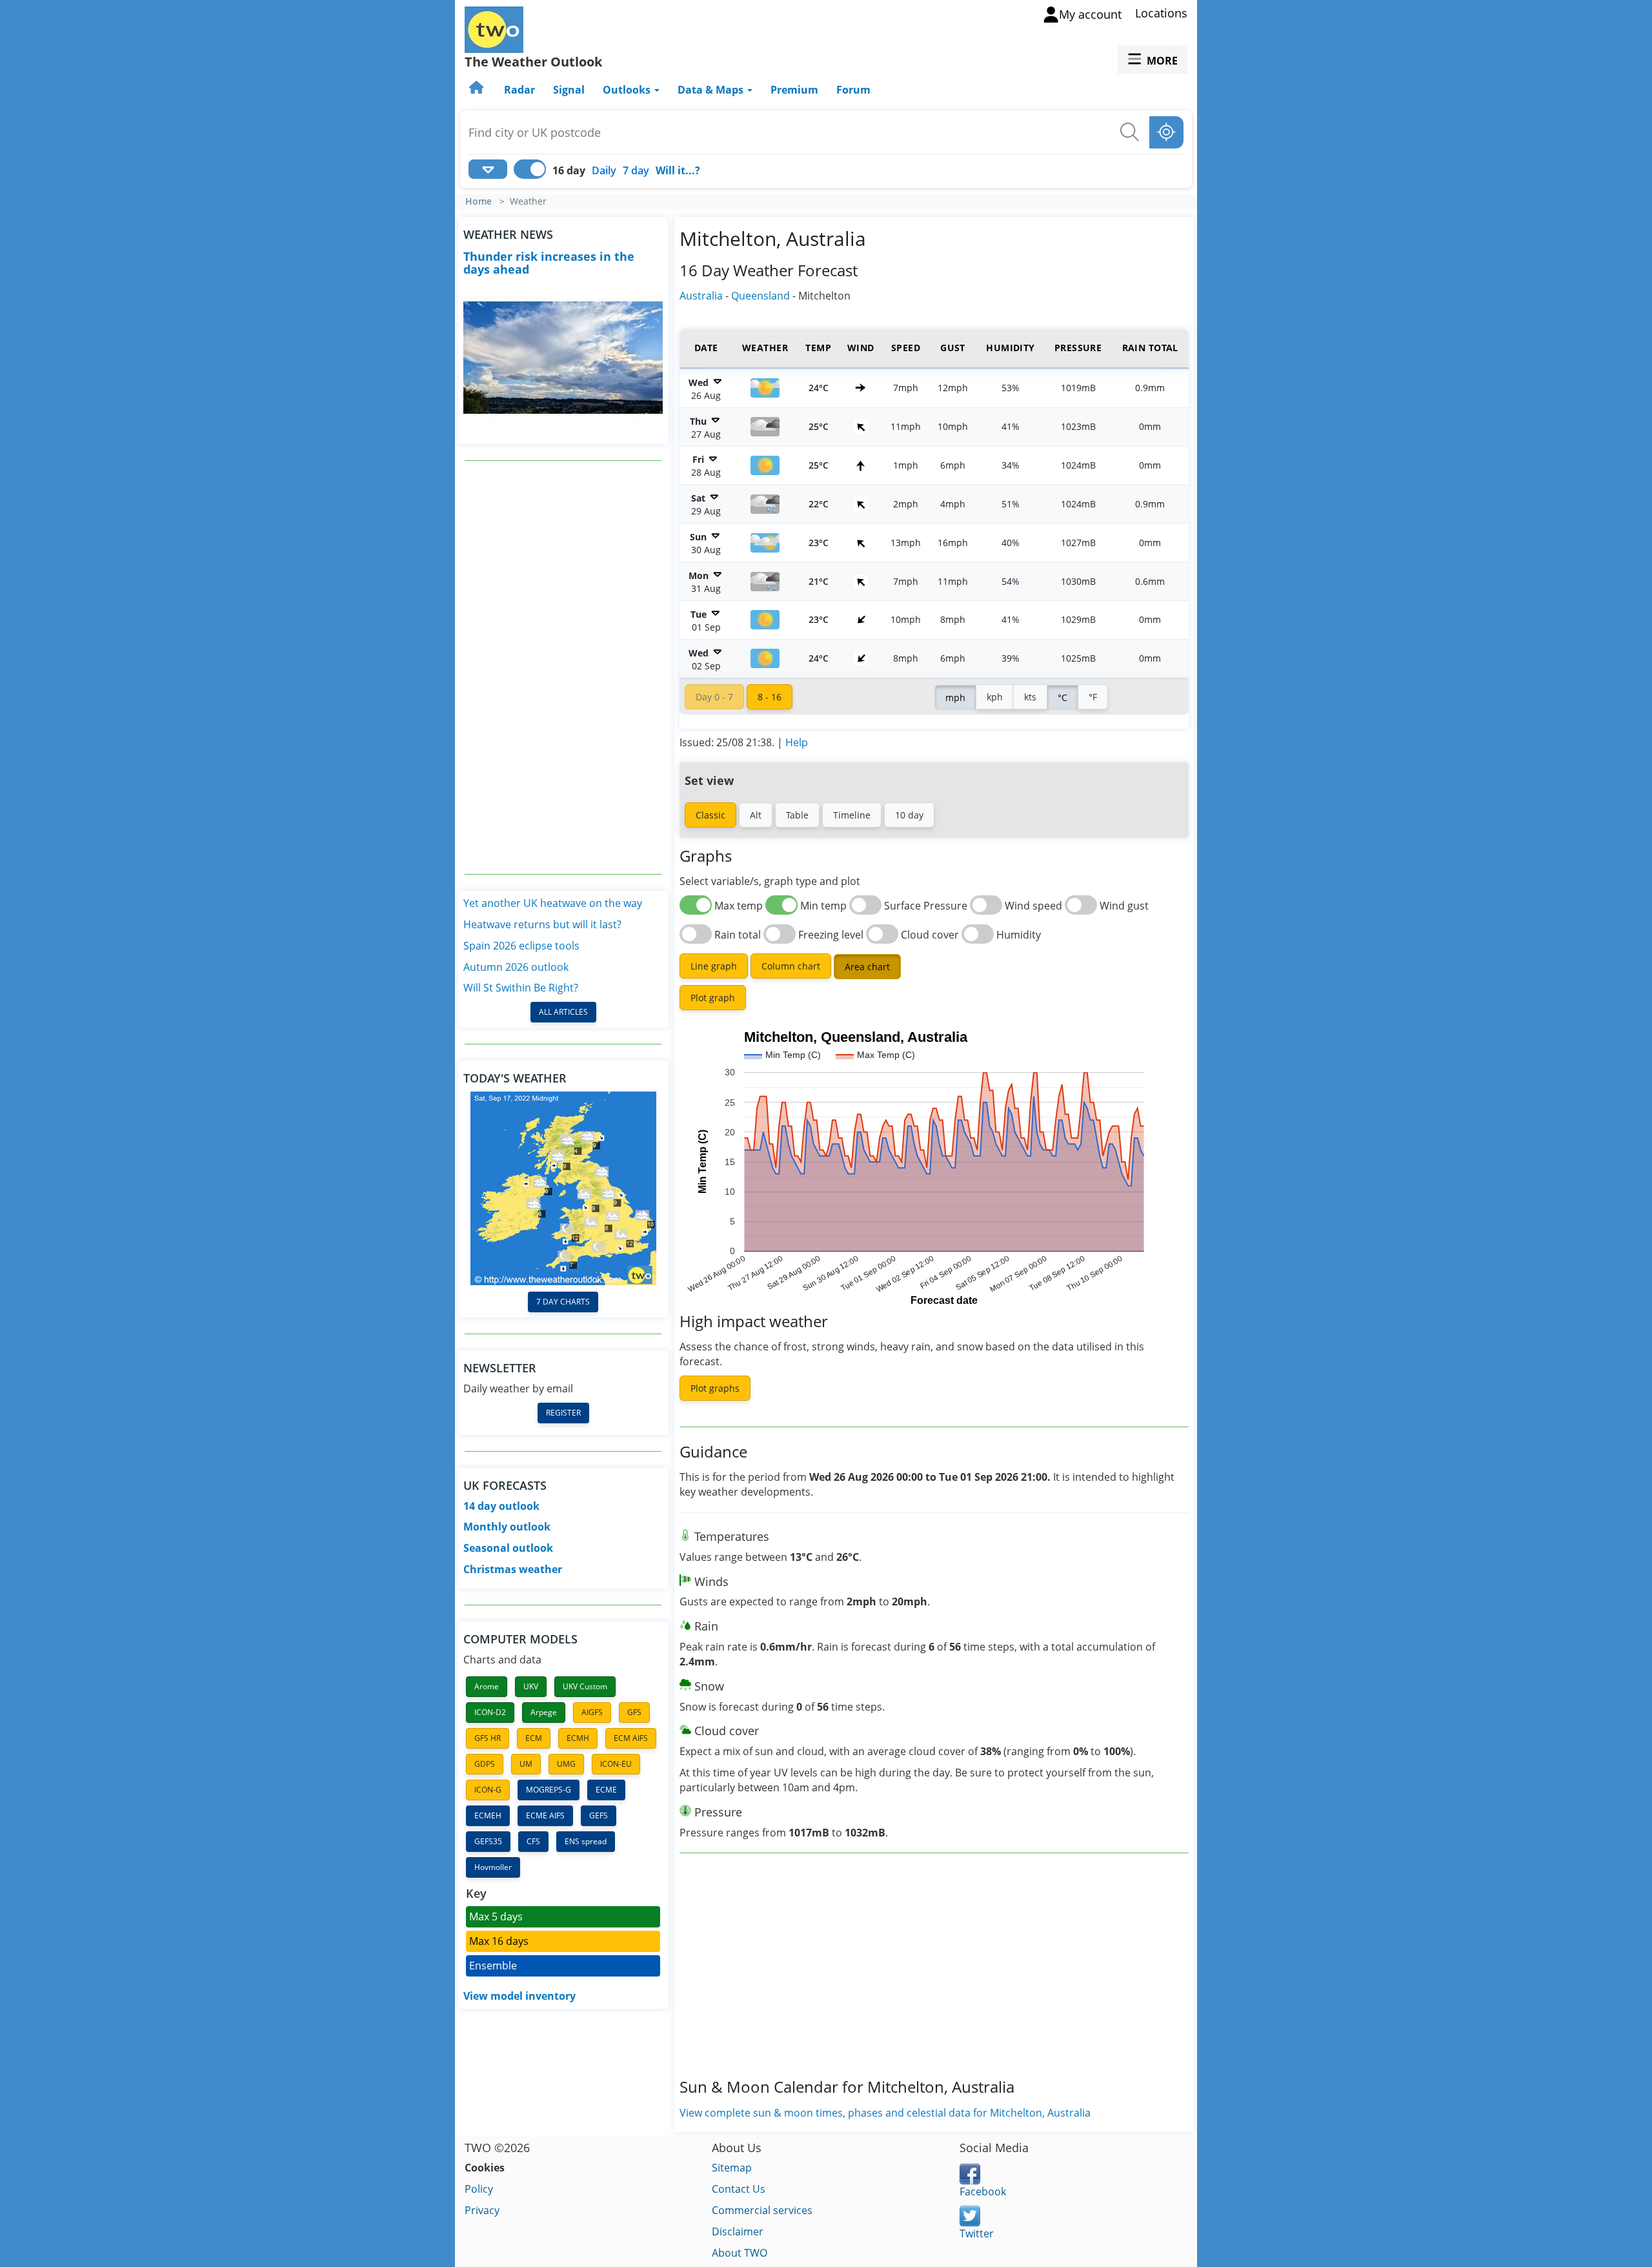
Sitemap (732, 2168)
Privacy (482, 2210)
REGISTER (563, 1413)
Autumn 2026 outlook (516, 967)
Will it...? (678, 170)
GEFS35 (488, 1841)
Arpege (544, 1712)
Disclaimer (738, 2231)
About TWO (740, 2253)
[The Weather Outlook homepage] (478, 90)
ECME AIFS (545, 1815)
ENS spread (586, 1841)
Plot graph (713, 998)
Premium (794, 90)
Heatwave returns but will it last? (542, 924)
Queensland (761, 296)
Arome (487, 1686)
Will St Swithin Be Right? (521, 988)
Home (478, 201)
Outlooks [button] (628, 90)
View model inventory (519, 1996)
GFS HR (488, 1738)
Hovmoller (493, 1867)
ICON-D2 (490, 1712)
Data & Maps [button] (712, 90)
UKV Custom (585, 1686)
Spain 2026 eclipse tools (521, 946)
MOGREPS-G (549, 1790)
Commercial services (762, 2210)
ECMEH (488, 1815)
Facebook (983, 2191)
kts (1030, 697)
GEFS (599, 1815)
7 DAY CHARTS (563, 1302)
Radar (519, 90)
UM (526, 1764)
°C (1063, 697)
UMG (566, 1764)
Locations (1161, 13)
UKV (531, 1686)
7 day (636, 170)
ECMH (578, 1738)
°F (1093, 697)
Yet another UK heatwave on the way (553, 903)
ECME (606, 1790)
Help (797, 742)
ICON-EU (616, 1764)
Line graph (714, 966)
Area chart (867, 967)
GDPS (485, 1764)
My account (1090, 14)
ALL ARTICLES (563, 1012)
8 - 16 (770, 697)
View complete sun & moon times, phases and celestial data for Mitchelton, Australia (885, 2113)
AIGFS (592, 1712)
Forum (853, 90)
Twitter (977, 2233)
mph (955, 697)
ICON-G (488, 1790)
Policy (479, 2189)
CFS (533, 1841)
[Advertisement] (563, 667)
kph (995, 697)
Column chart (791, 966)
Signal (569, 90)
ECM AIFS (631, 1738)
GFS (634, 1712)
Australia (701, 296)
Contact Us (739, 2189)
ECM (534, 1738)
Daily (604, 170)
